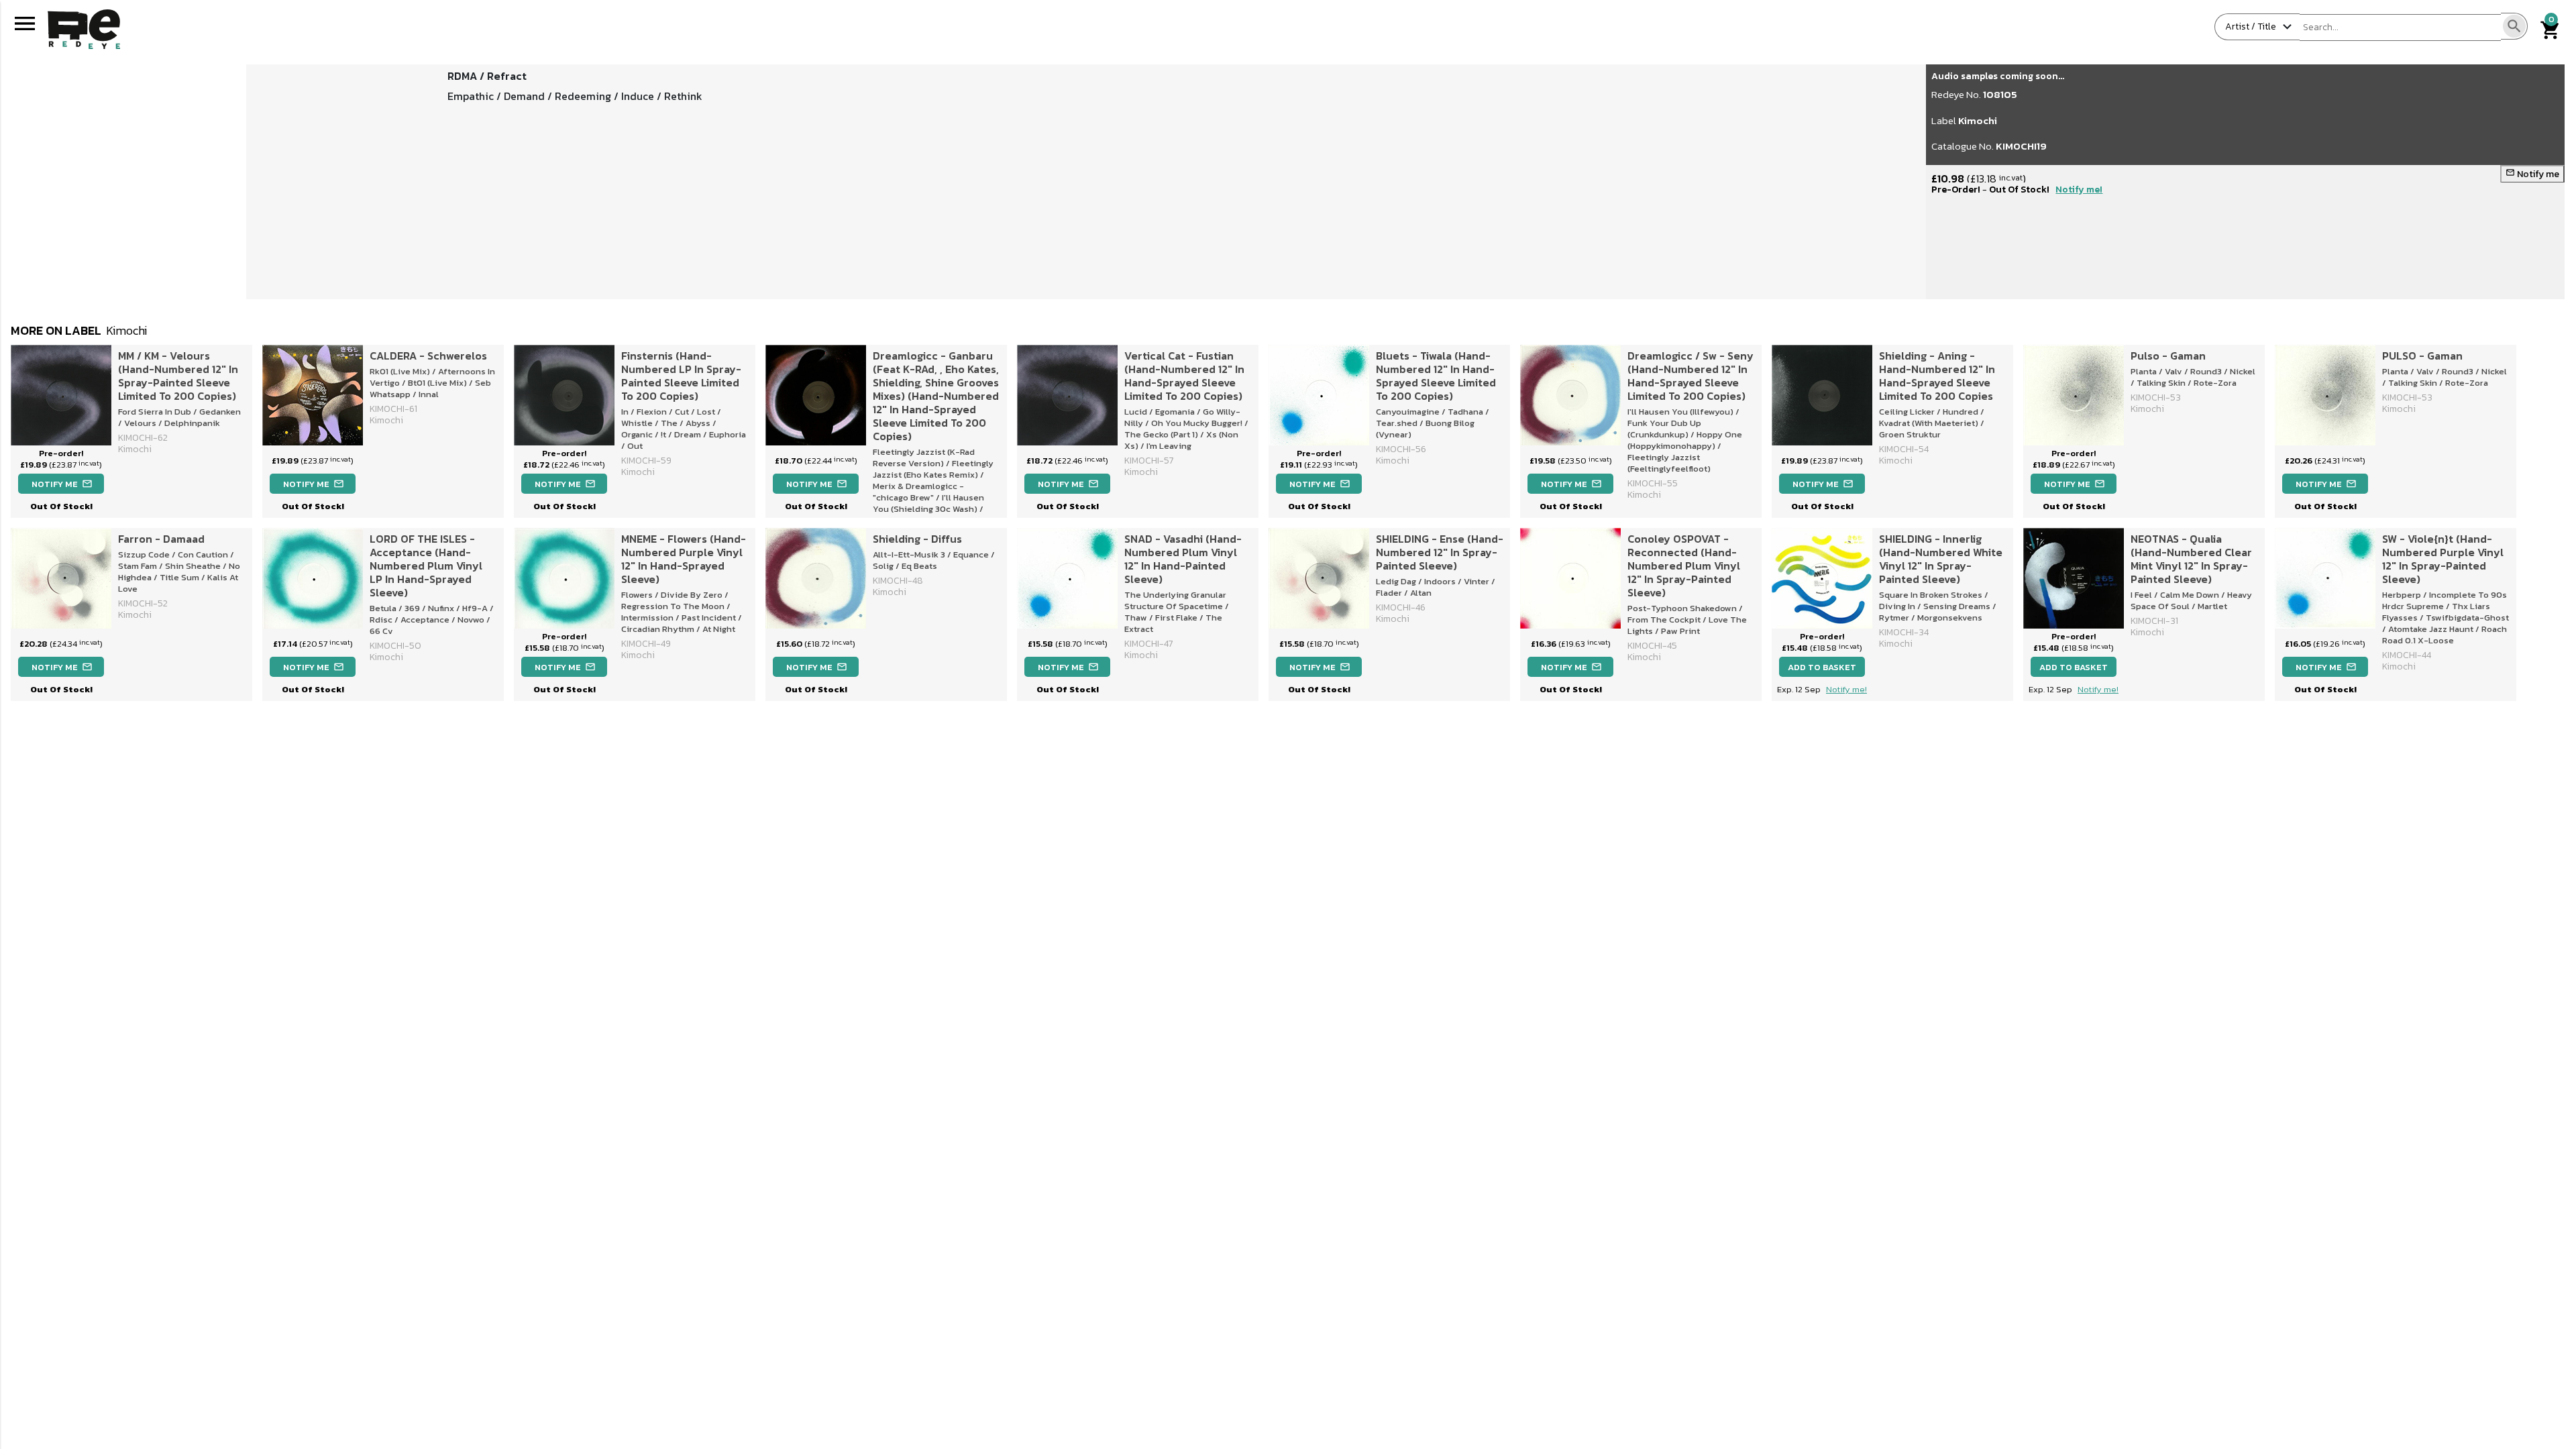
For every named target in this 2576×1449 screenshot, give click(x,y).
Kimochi (1978, 120)
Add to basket (1822, 667)
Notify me (2532, 174)
